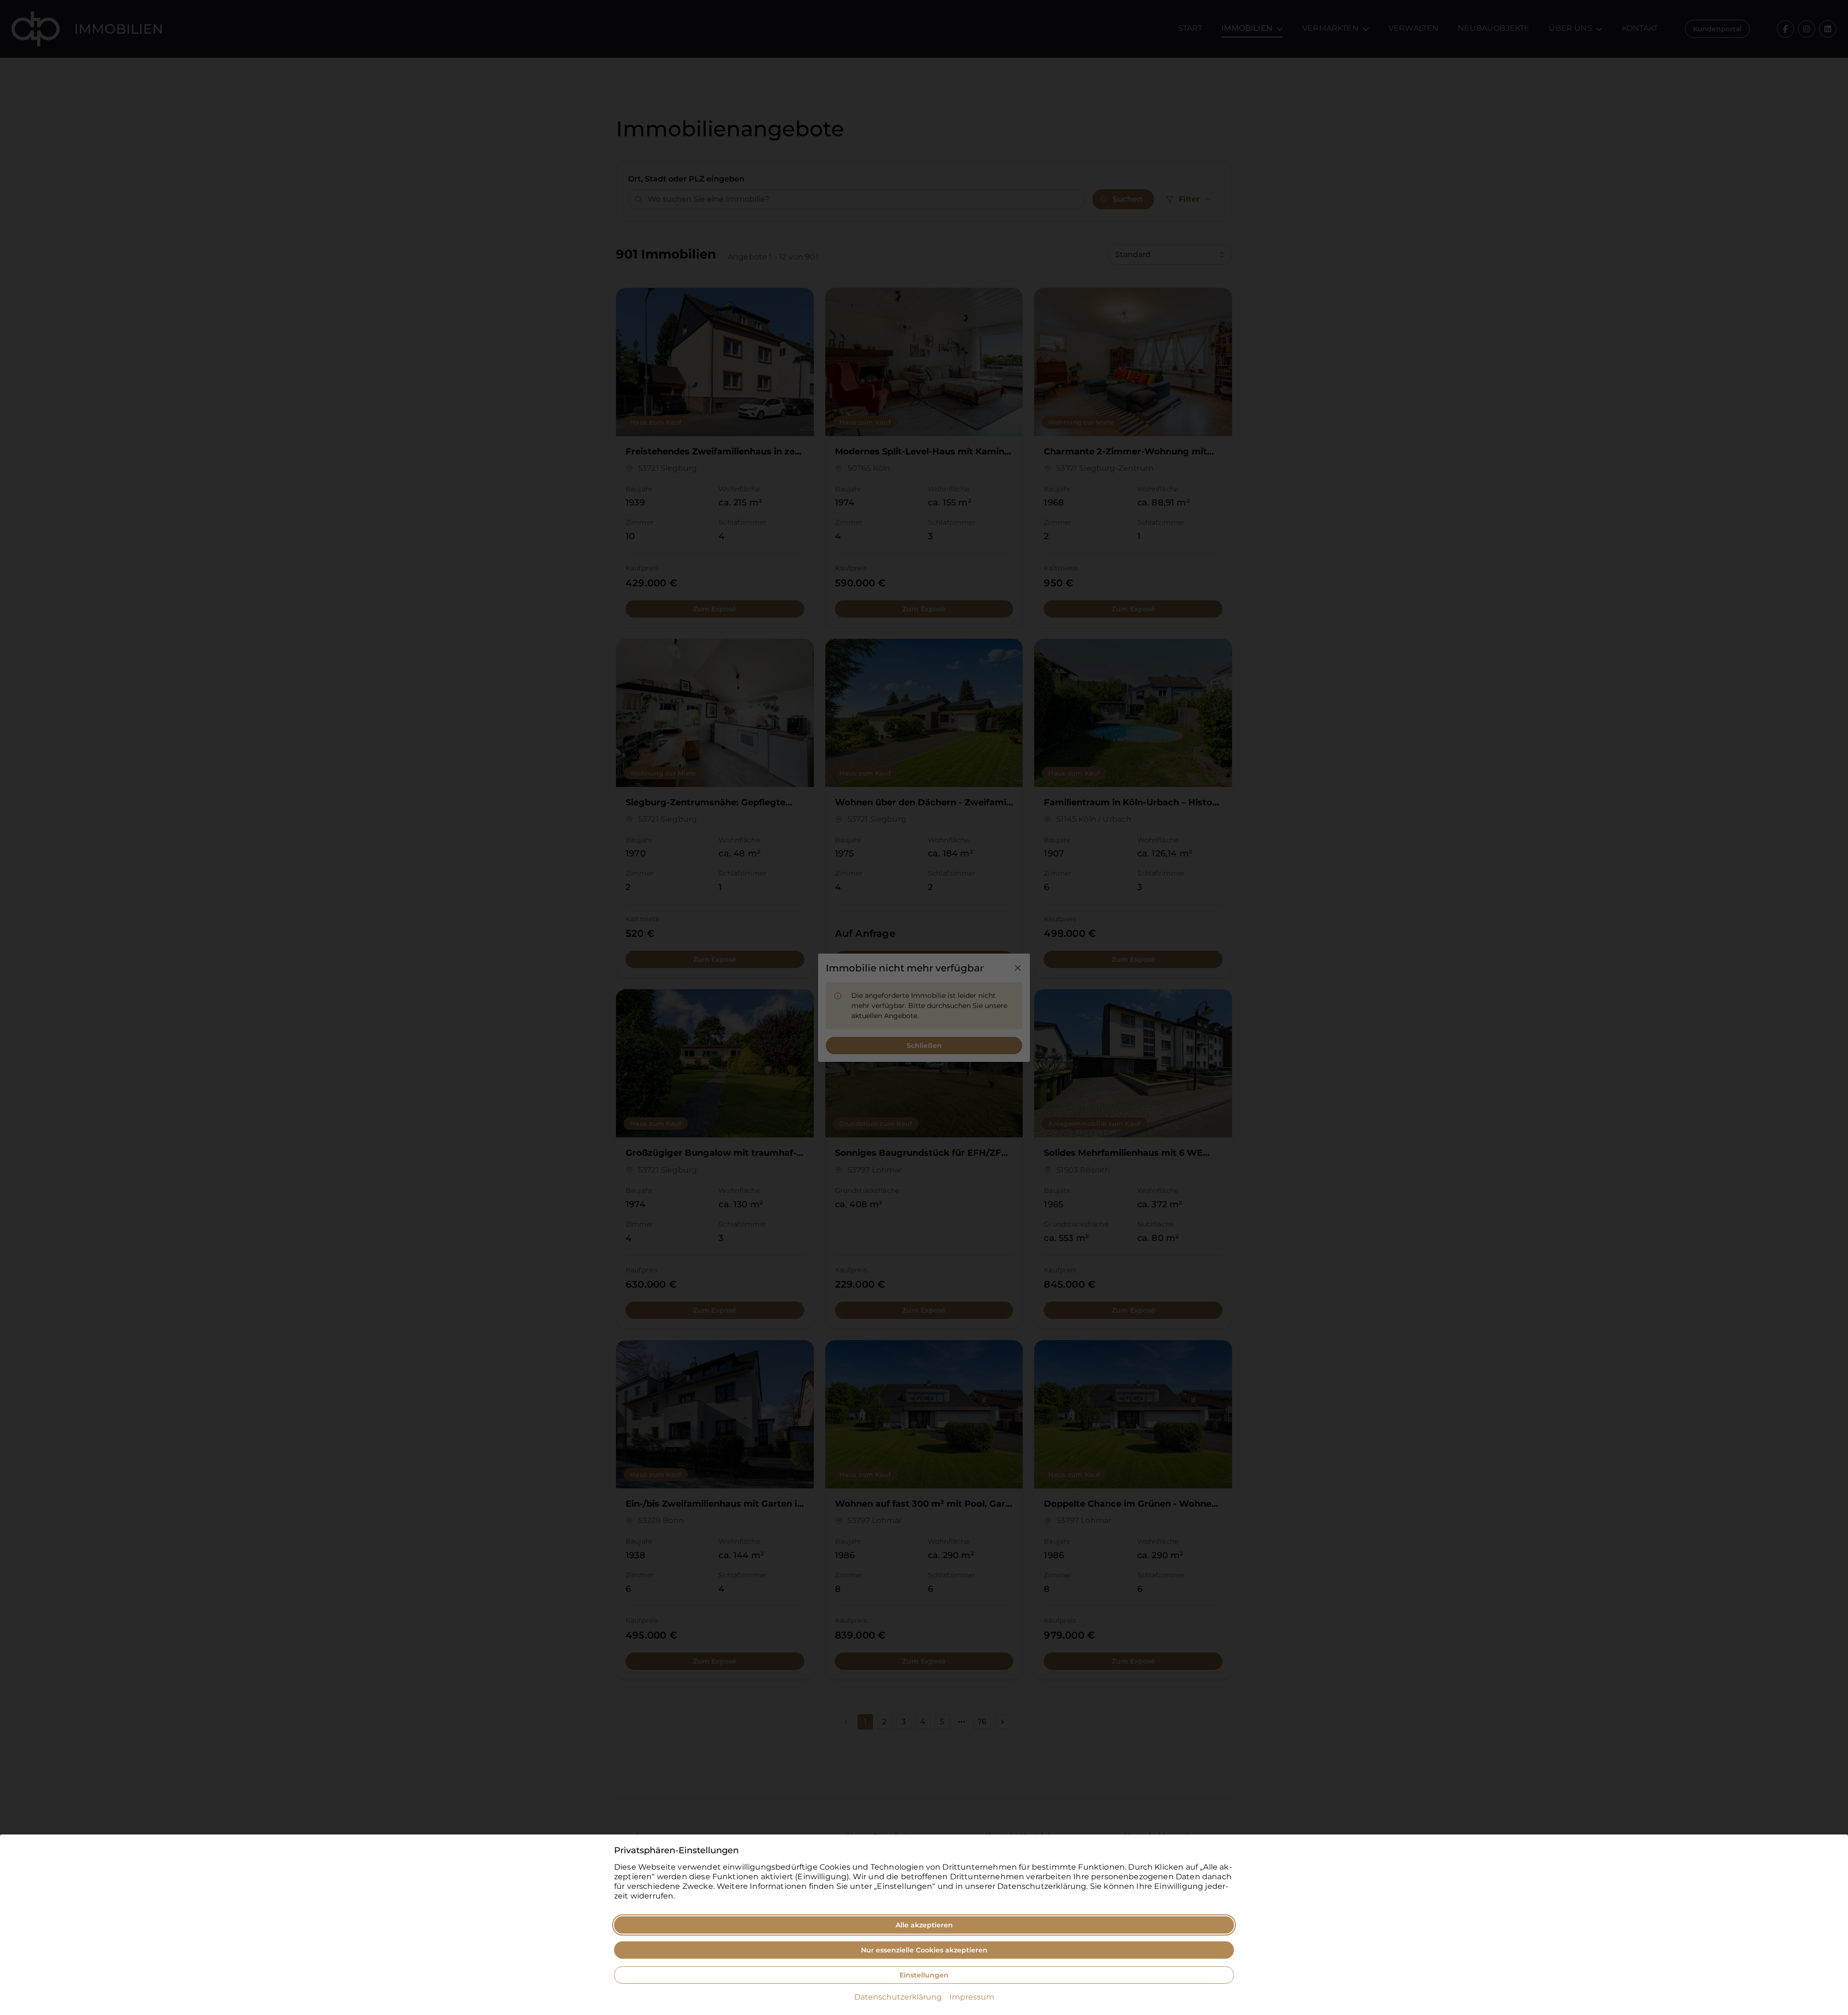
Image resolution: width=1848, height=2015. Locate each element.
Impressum (972, 1997)
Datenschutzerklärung (898, 1997)
